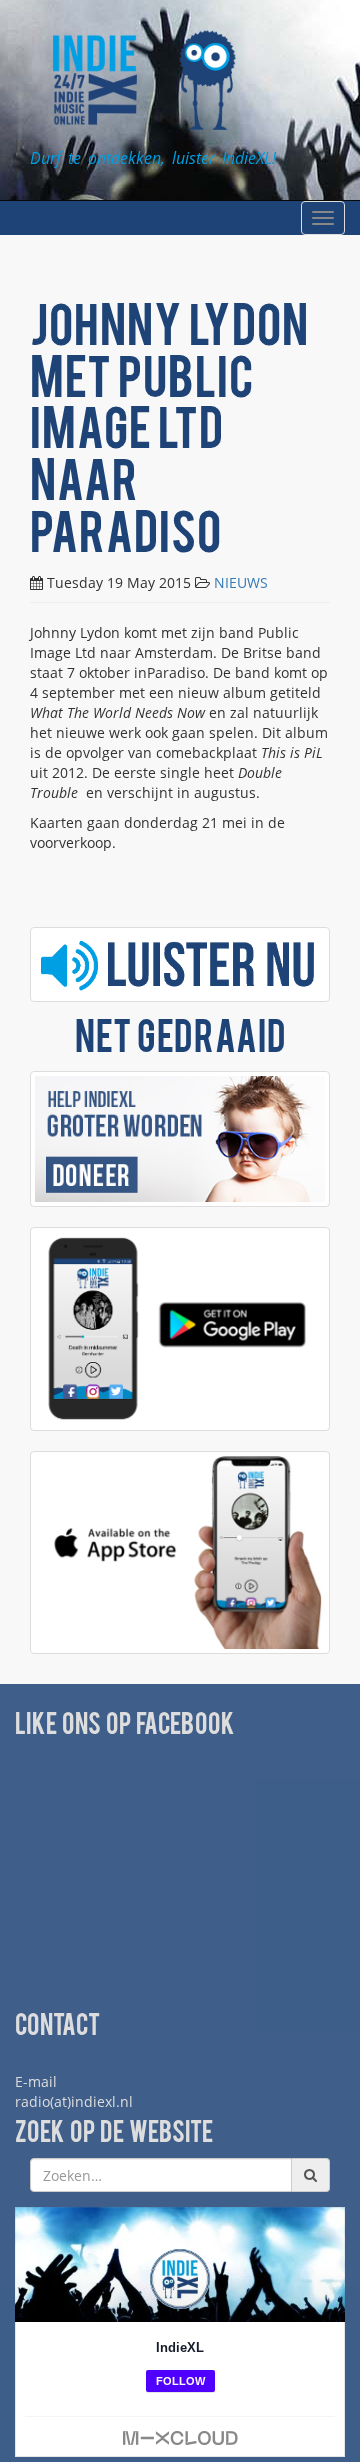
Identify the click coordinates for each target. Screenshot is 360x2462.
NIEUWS (241, 582)
